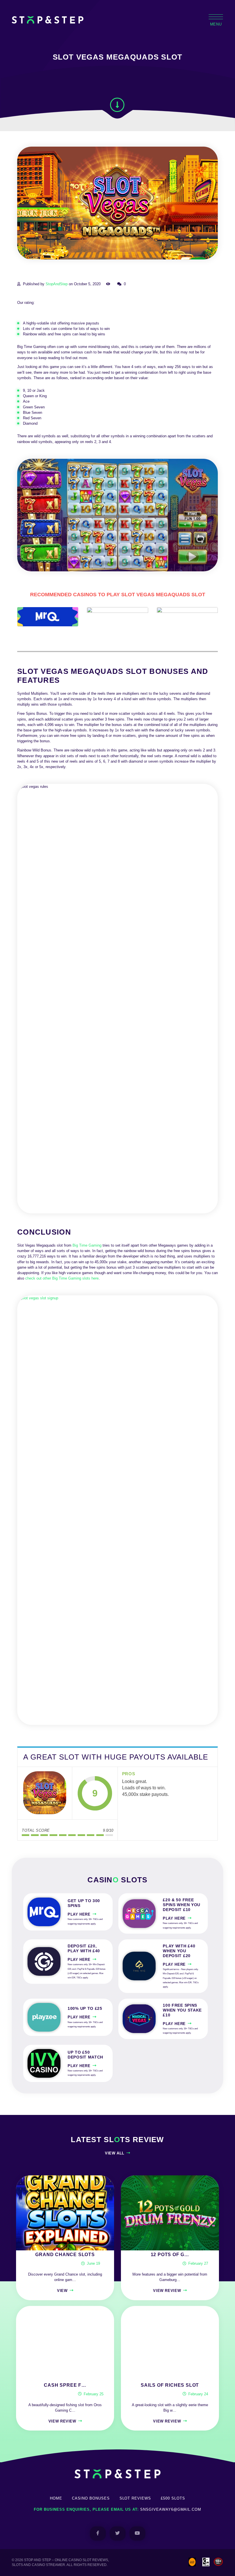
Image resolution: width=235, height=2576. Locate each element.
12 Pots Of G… (170, 2255)
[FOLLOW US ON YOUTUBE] (137, 2533)
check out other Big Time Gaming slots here (62, 1278)
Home (56, 2498)
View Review (167, 2291)
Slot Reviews (135, 2498)
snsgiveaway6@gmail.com (171, 2509)
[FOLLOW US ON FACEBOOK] (98, 2533)
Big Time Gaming (87, 1245)
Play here (79, 1914)
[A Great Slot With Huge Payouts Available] (45, 1793)
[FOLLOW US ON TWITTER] (118, 2533)
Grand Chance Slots (65, 2255)
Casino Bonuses (91, 2498)
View (62, 2291)
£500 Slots (173, 2498)
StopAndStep (57, 284)
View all (115, 2153)
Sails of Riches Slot (170, 2385)
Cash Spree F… (65, 2385)
